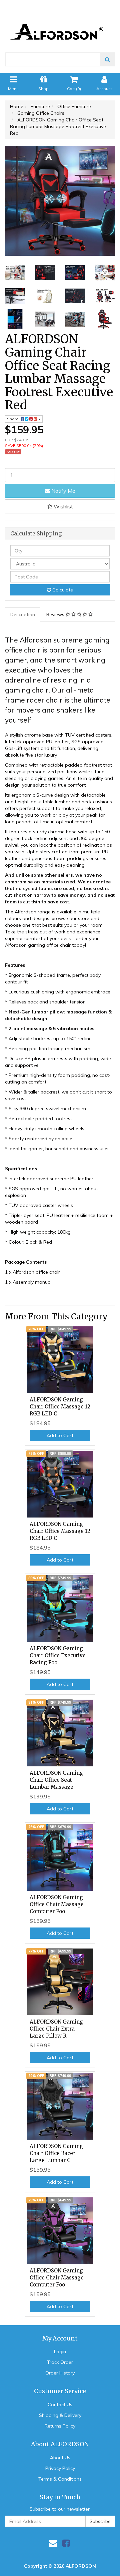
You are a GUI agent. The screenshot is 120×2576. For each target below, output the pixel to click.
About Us (60, 2458)
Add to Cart (60, 1435)
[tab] (23, 614)
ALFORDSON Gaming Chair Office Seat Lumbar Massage (56, 1780)
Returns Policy (60, 2426)
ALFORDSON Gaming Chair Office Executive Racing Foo (58, 1655)
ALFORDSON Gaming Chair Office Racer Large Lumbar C (56, 2153)
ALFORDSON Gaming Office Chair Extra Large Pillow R (56, 2029)
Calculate (62, 590)
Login (60, 2351)
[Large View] (15, 273)
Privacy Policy (60, 2468)
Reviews (56, 614)
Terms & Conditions (60, 2479)
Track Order (60, 2362)
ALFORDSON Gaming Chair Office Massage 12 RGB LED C (60, 1407)
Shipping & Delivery (60, 2415)
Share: (14, 419)
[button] (60, 506)
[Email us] (53, 2543)
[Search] (107, 59)
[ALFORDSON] (60, 22)
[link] (66, 2543)
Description (23, 614)
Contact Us (60, 2405)
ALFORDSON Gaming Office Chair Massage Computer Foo (57, 1904)
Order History (60, 2373)
